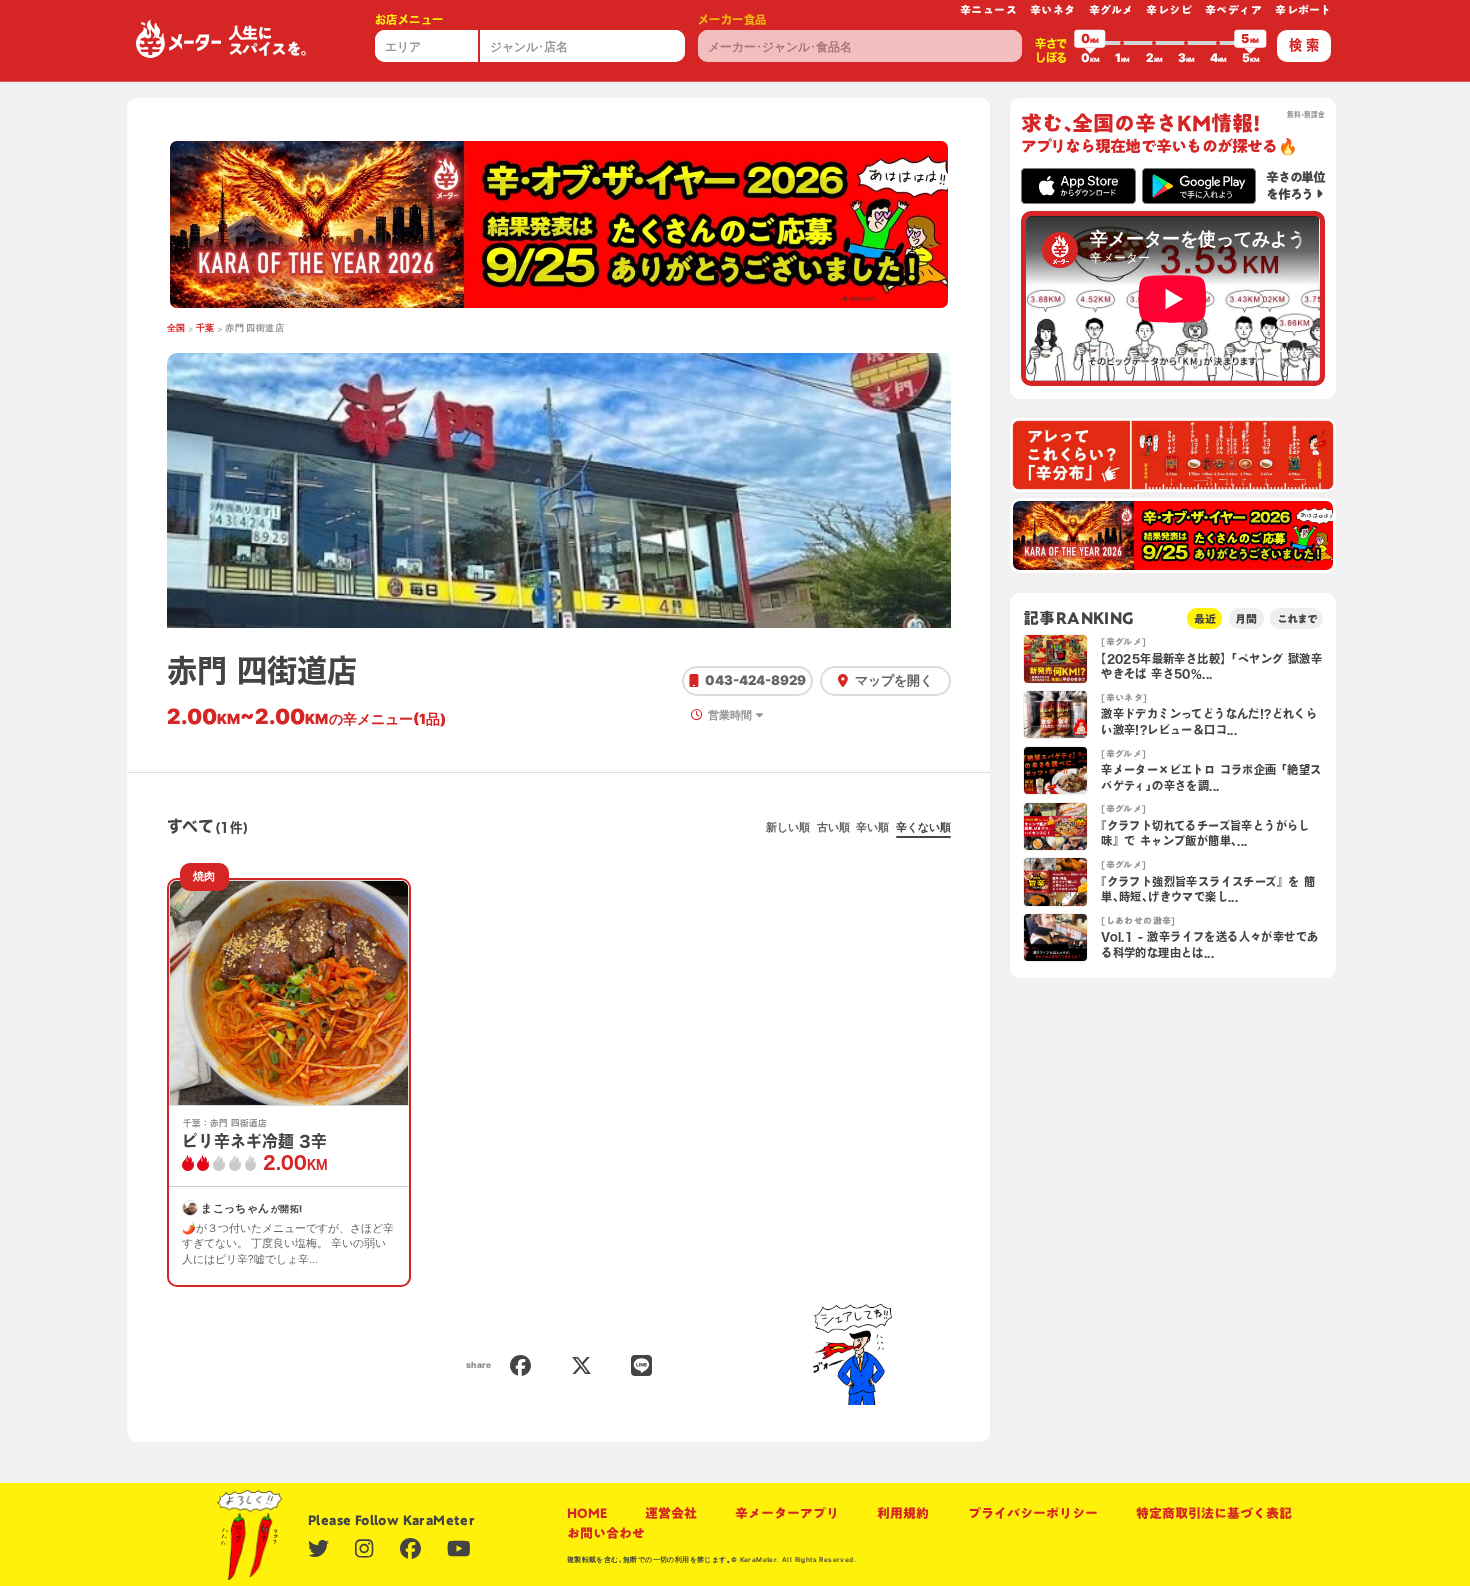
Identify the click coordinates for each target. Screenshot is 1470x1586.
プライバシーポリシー (1033, 1513)
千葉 (205, 328)
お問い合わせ (606, 1533)
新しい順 (788, 827)
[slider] (1090, 43)
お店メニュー (409, 19)
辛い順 (872, 827)
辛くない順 (923, 827)
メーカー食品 (732, 19)
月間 (1246, 618)
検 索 (1304, 45)
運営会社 (671, 1513)
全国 (176, 328)
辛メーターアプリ (787, 1513)
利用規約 (903, 1513)
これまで (1297, 618)
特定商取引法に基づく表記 (1214, 1513)
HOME (587, 1513)
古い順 (833, 827)
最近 (1205, 618)
